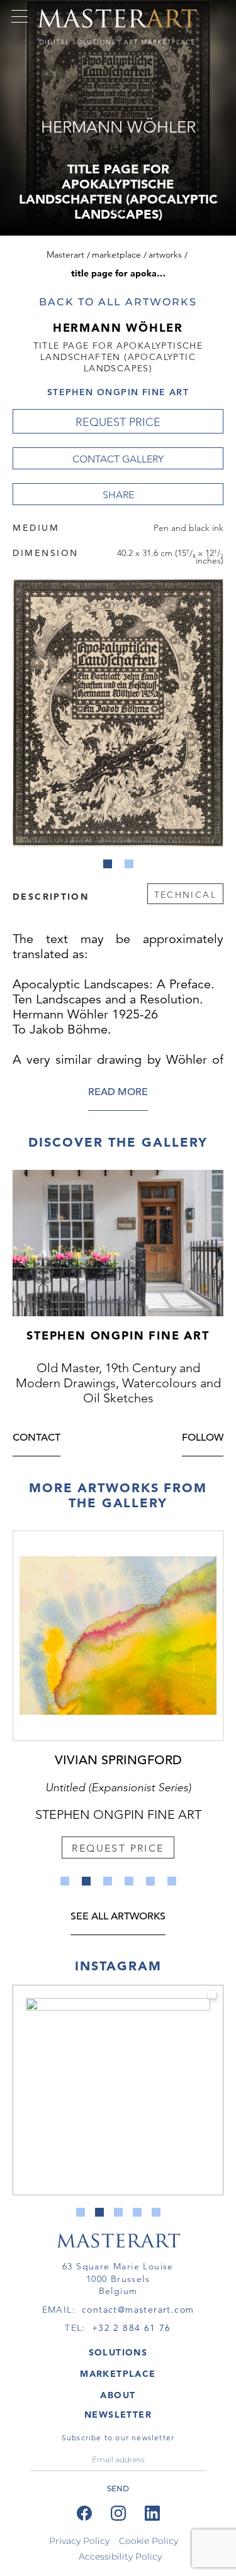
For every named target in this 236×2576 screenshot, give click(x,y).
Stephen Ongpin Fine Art (118, 392)
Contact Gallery (118, 459)
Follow (203, 1438)
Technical (185, 895)
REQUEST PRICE (118, 422)
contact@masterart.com (138, 2310)
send (118, 2488)
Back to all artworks (118, 302)
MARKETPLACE (118, 2374)
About (118, 2395)
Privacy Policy (79, 2541)
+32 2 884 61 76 (132, 2328)
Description (51, 896)
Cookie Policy (149, 2541)
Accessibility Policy (120, 2557)
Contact (37, 1438)
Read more (118, 1093)
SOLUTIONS (118, 2352)
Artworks (165, 254)
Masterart (65, 254)
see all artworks (118, 1917)
